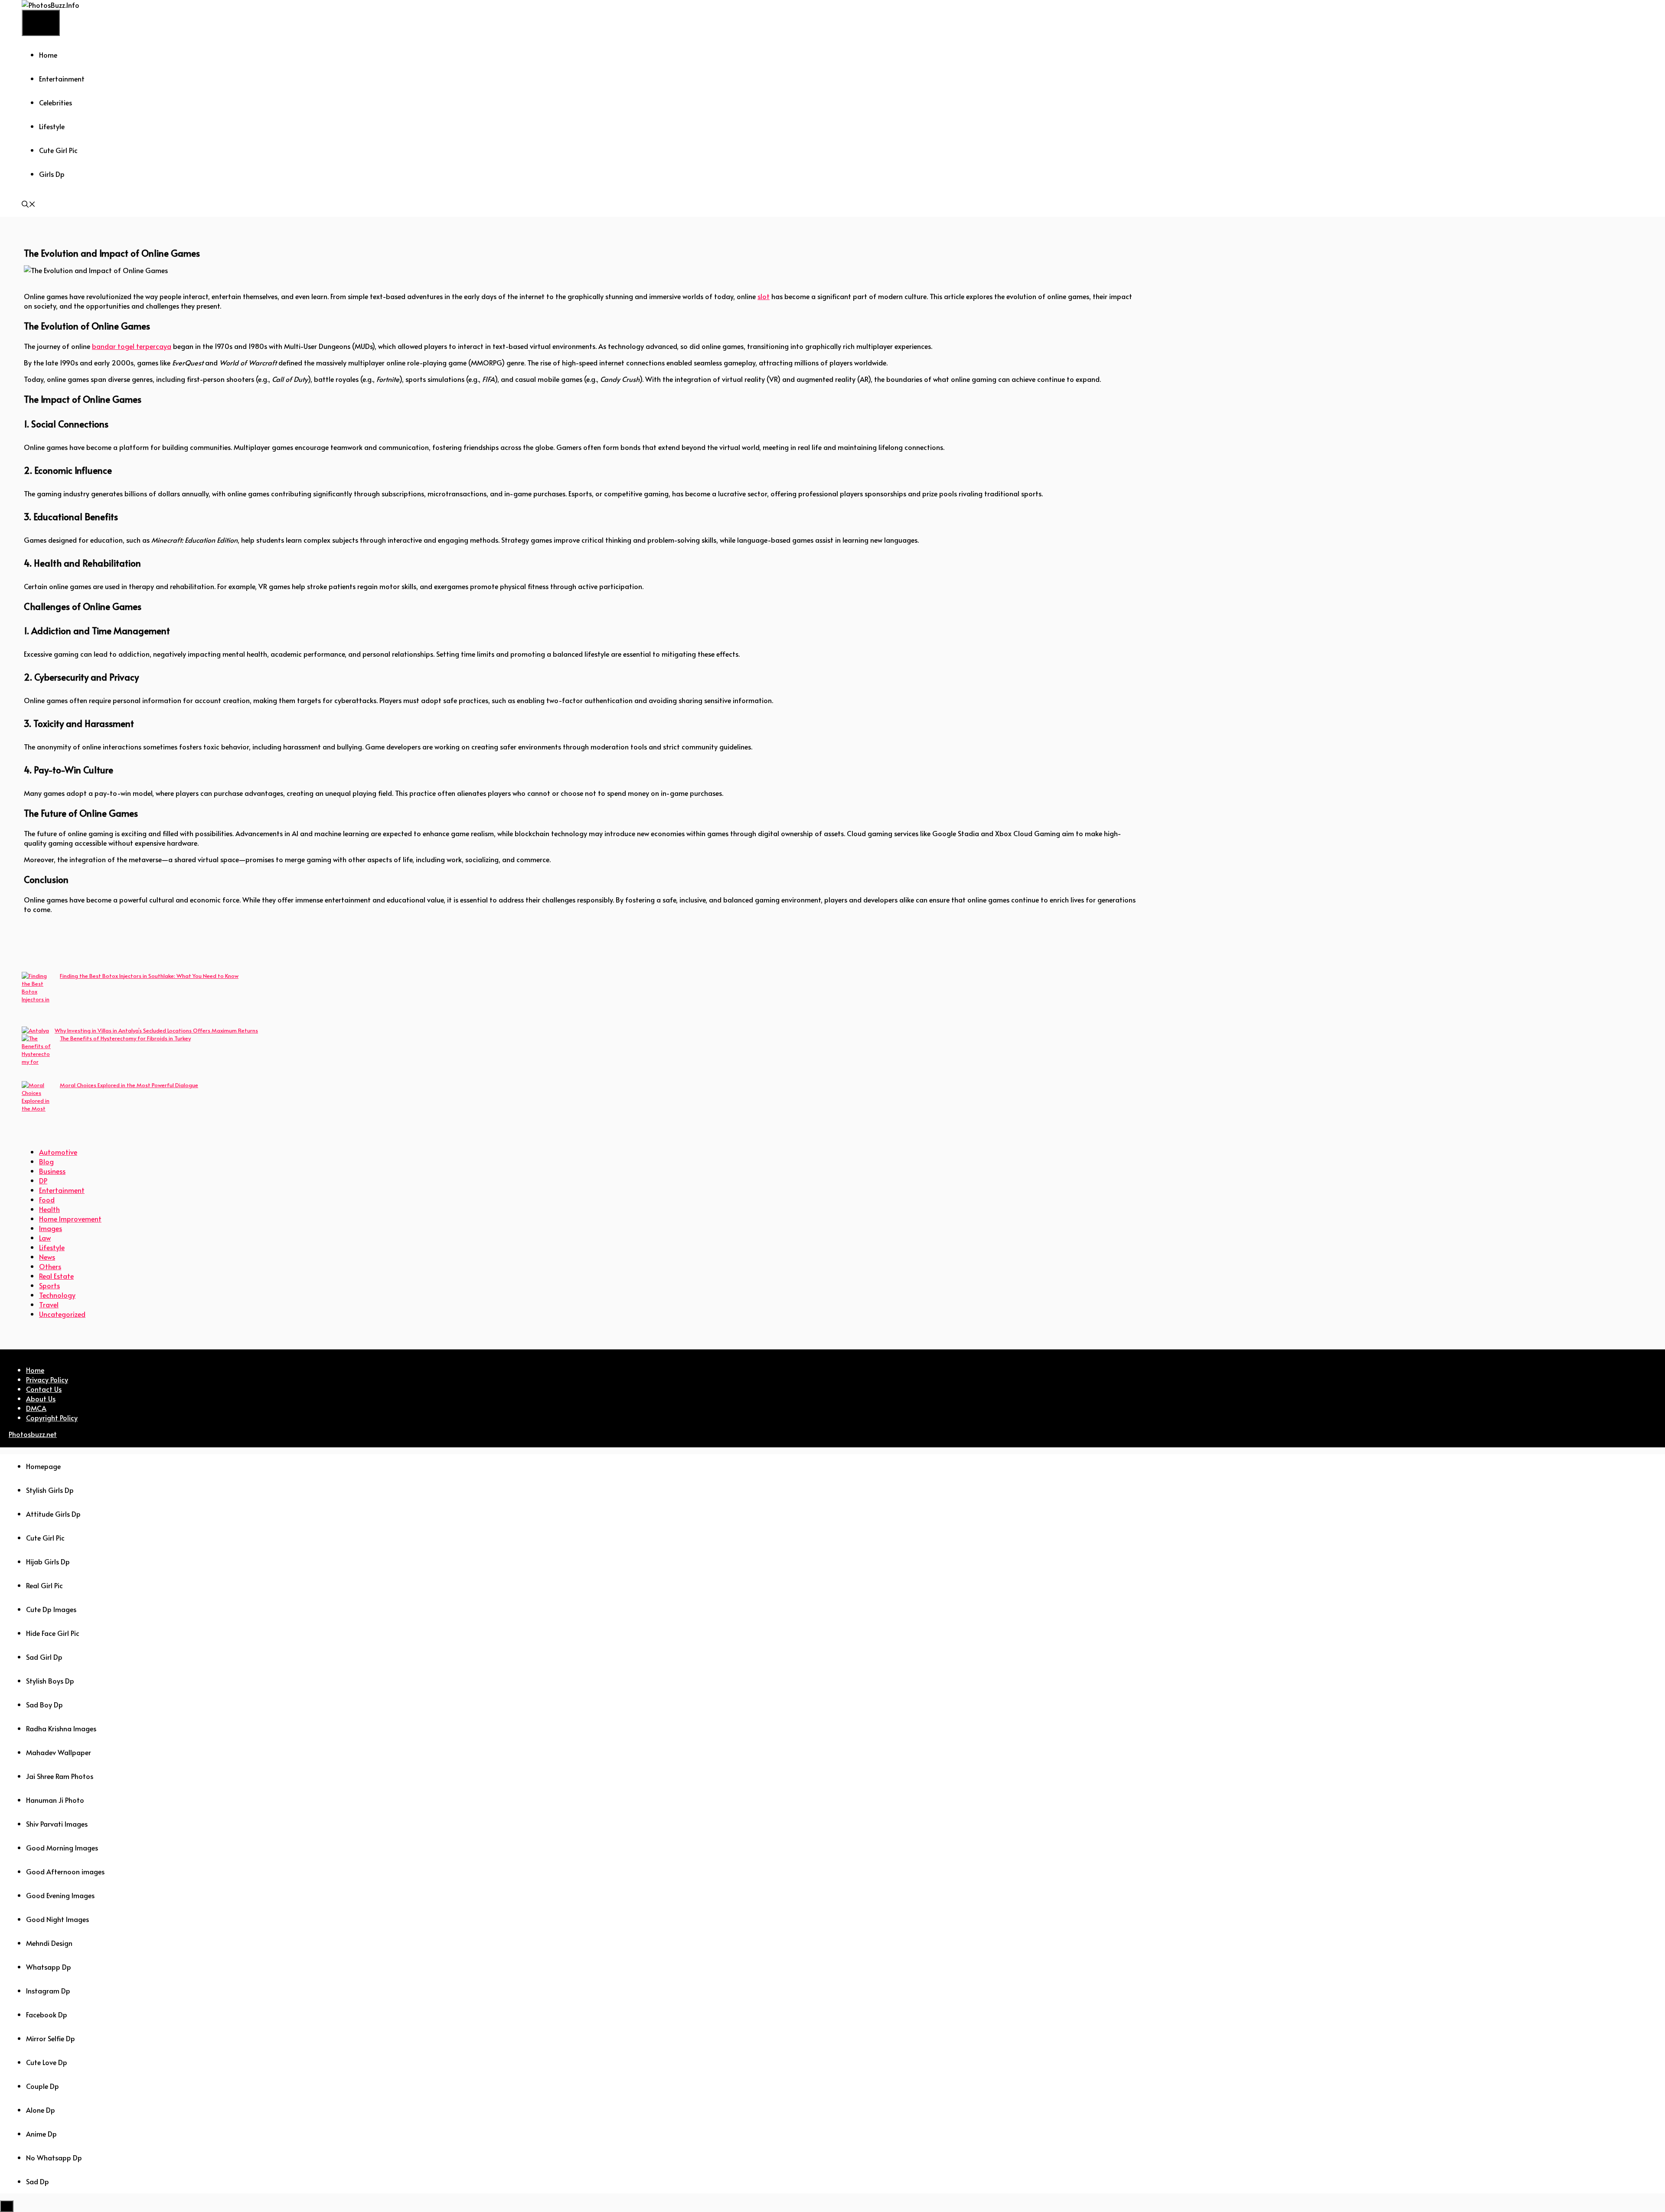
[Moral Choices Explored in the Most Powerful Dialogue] (38, 1104)
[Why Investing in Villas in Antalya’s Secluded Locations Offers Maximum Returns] (35, 1030)
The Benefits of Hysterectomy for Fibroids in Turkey (125, 1038)
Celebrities (55, 102)
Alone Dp (41, 2110)
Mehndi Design (49, 1943)
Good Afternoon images (65, 1871)
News (47, 1257)
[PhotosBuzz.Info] (51, 5)
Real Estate (56, 1276)
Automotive (58, 1152)
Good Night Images (57, 1919)
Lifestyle (52, 126)
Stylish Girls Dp (50, 1490)
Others (50, 1266)
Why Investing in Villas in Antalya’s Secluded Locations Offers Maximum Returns (156, 1030)
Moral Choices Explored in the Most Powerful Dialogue (129, 1085)
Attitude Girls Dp (53, 1514)
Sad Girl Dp (44, 1657)
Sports (49, 1285)
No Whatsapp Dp (54, 2157)
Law (45, 1238)
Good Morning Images (62, 1847)
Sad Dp (38, 2181)
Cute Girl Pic (58, 150)
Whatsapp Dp (49, 1967)
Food (47, 1199)
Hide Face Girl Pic (53, 1633)
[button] (29, 205)
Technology (57, 1295)
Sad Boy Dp (44, 1704)
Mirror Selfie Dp (51, 2038)
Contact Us (44, 1389)
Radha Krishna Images (61, 1728)
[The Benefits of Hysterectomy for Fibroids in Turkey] (38, 1058)
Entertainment (62, 78)
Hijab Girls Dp (48, 1561)
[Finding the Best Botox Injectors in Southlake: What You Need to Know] (38, 999)
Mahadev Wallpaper (59, 1752)
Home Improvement (70, 1218)
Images (51, 1228)
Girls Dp (52, 174)
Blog (46, 1161)
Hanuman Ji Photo (55, 1800)
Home (48, 55)
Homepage (43, 1466)
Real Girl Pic (44, 1585)
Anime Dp (41, 2134)
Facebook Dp (47, 2014)
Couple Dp (42, 2086)
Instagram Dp (48, 1990)
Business (52, 1171)
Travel (49, 1304)
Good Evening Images (60, 1895)
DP (43, 1180)
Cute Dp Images (51, 1609)
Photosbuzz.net (33, 1434)
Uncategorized (62, 1314)
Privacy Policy (47, 1379)
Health (49, 1209)
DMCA (36, 1408)
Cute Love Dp (47, 2062)
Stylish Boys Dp (50, 1681)
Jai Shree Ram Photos (60, 1776)
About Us (41, 1398)
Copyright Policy (52, 1417)
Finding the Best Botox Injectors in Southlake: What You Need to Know (149, 976)
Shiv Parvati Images (57, 1824)
